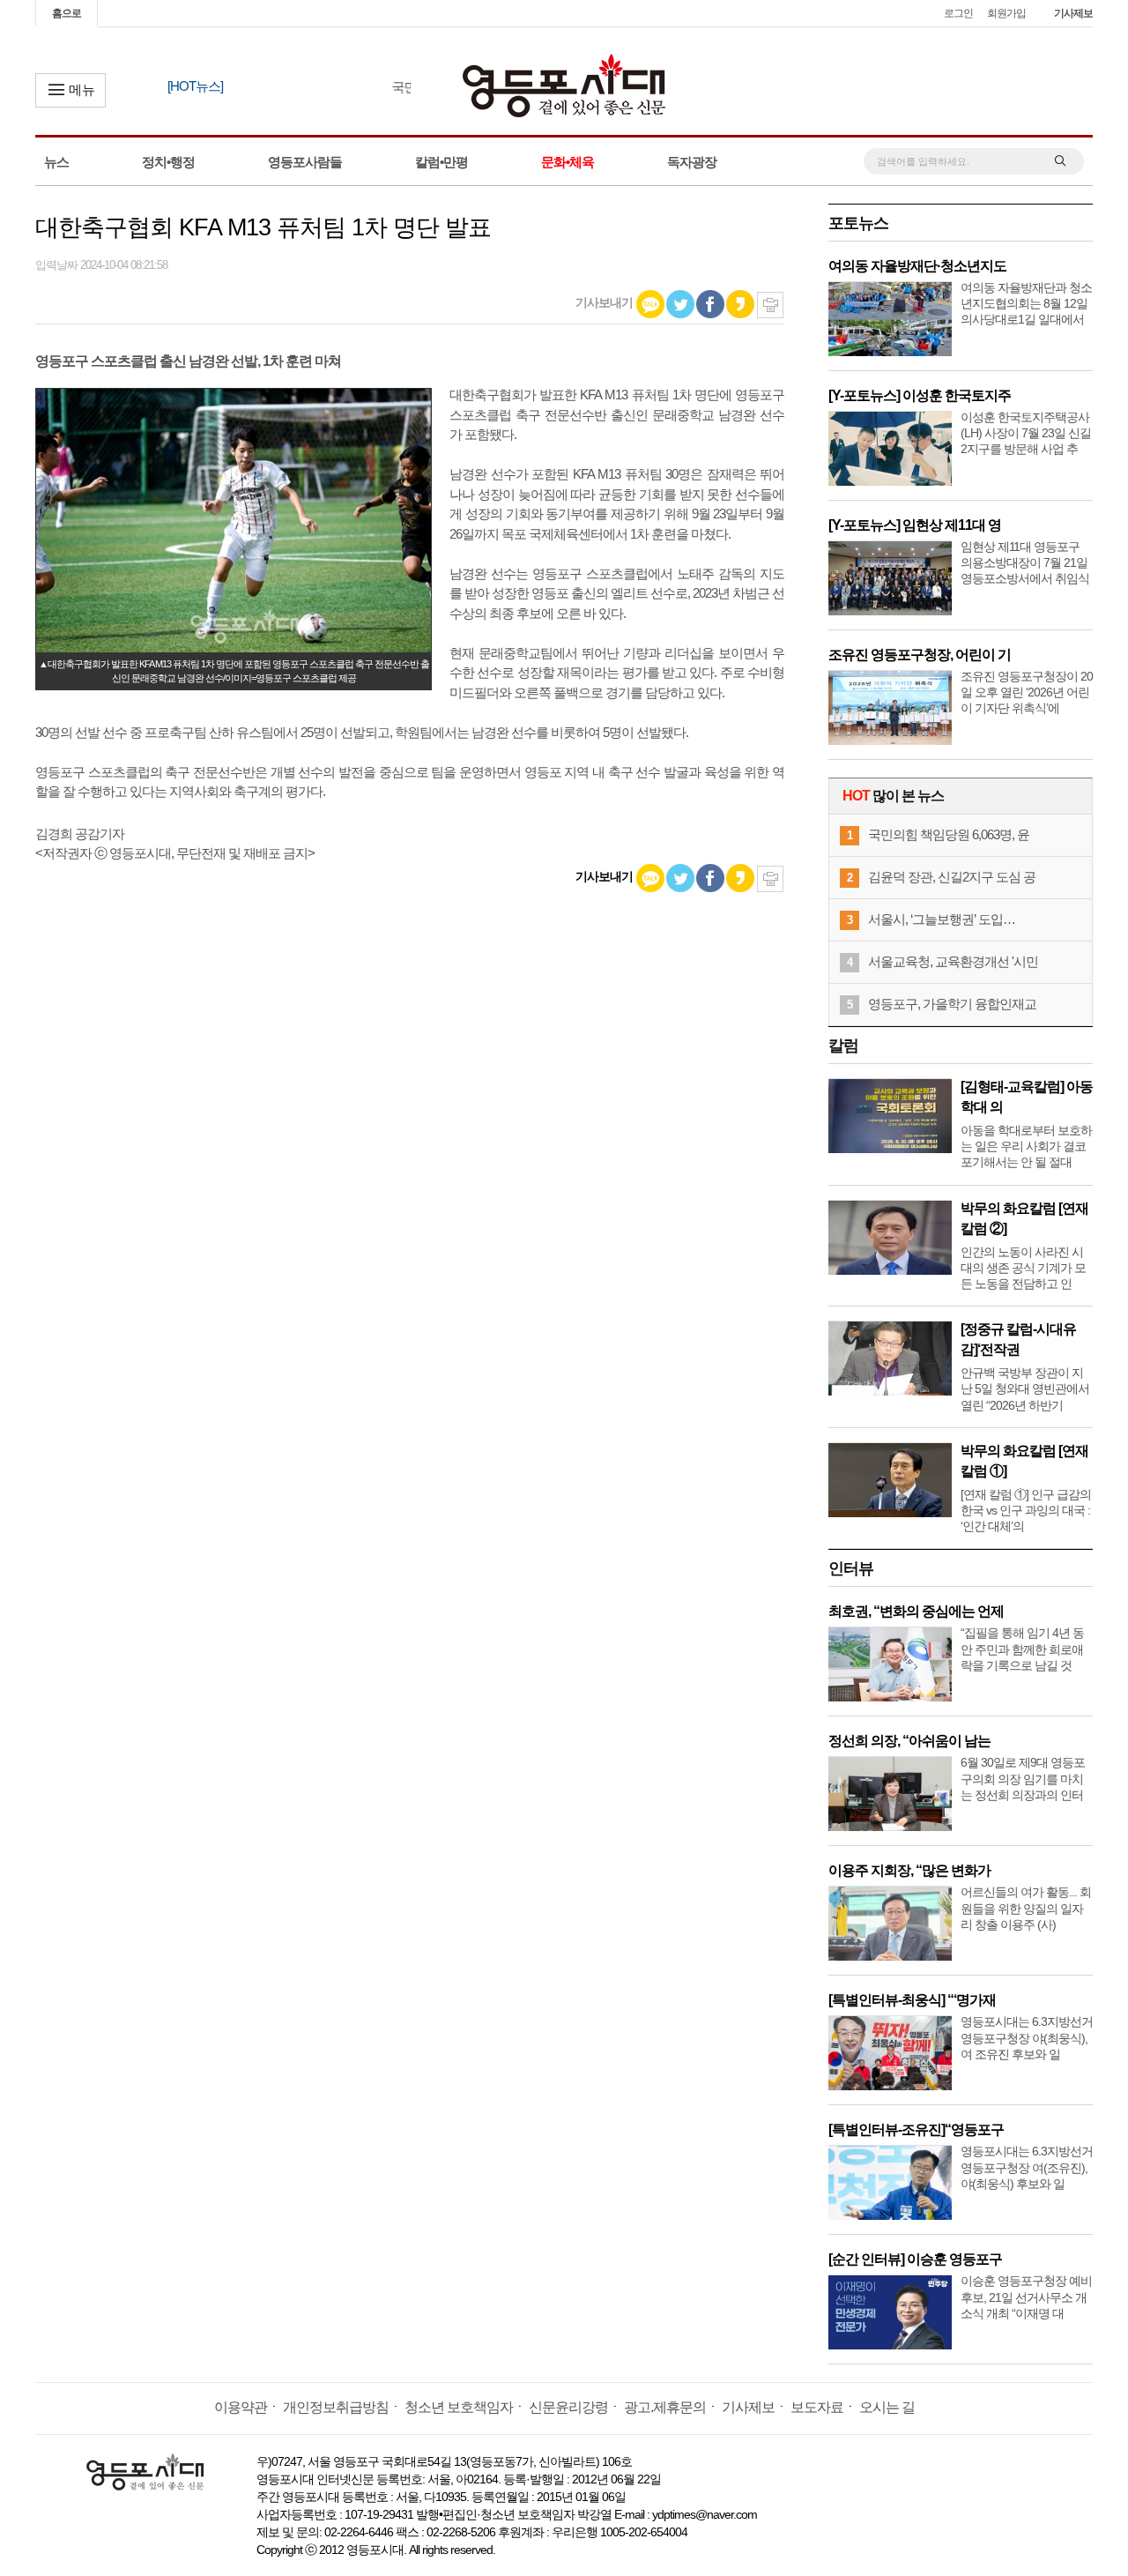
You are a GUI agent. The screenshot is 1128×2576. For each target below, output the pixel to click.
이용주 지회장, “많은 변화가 (909, 1870)
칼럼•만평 (442, 162)
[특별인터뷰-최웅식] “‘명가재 (912, 2000)
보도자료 (817, 2407)
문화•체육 (568, 162)
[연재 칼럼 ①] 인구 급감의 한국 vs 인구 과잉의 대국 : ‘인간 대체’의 (1026, 1510)
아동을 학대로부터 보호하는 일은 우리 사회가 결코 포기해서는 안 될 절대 (1026, 1146)
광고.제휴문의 (665, 2407)
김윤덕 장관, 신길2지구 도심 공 (952, 877)
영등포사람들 (305, 162)
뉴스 (56, 162)
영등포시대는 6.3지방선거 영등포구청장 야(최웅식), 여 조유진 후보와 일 (1027, 2037)
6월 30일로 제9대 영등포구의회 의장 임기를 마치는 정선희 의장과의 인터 (1023, 1778)
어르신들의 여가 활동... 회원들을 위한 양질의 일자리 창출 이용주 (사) (1026, 1908)
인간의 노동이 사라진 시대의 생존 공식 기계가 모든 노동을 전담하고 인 (1023, 1268)
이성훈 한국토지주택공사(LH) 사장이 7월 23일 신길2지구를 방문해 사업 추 (1026, 433)
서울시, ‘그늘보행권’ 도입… (942, 919)
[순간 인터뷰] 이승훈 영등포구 (915, 2259)
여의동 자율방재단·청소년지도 (917, 266)
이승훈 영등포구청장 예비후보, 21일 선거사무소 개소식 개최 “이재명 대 (1026, 2297)
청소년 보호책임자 (459, 2407)
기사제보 (1073, 13)
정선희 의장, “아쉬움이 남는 (909, 1741)
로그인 (958, 13)
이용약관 (241, 2407)
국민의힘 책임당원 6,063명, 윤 (949, 834)
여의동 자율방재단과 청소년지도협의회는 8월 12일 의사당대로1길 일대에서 (1026, 303)
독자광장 (692, 162)
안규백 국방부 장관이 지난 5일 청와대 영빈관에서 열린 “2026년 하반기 (1025, 1389)
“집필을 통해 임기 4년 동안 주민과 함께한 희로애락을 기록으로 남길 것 (1022, 1649)
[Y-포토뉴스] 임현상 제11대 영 (915, 525)
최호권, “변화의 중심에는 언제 (916, 1611)
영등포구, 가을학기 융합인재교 (952, 1004)
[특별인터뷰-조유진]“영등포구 (916, 2129)
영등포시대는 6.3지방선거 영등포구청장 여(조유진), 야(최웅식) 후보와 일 (1027, 2167)
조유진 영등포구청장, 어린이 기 (920, 655)
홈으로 (67, 13)
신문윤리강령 (568, 2407)
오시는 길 (887, 2407)
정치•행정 (168, 162)
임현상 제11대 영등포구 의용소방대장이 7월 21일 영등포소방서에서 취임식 (1025, 562)
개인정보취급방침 (336, 2407)
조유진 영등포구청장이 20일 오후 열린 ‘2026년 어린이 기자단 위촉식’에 (1027, 692)
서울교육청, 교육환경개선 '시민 (953, 961)
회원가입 (1006, 13)
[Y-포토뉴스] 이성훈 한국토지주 (920, 395)
